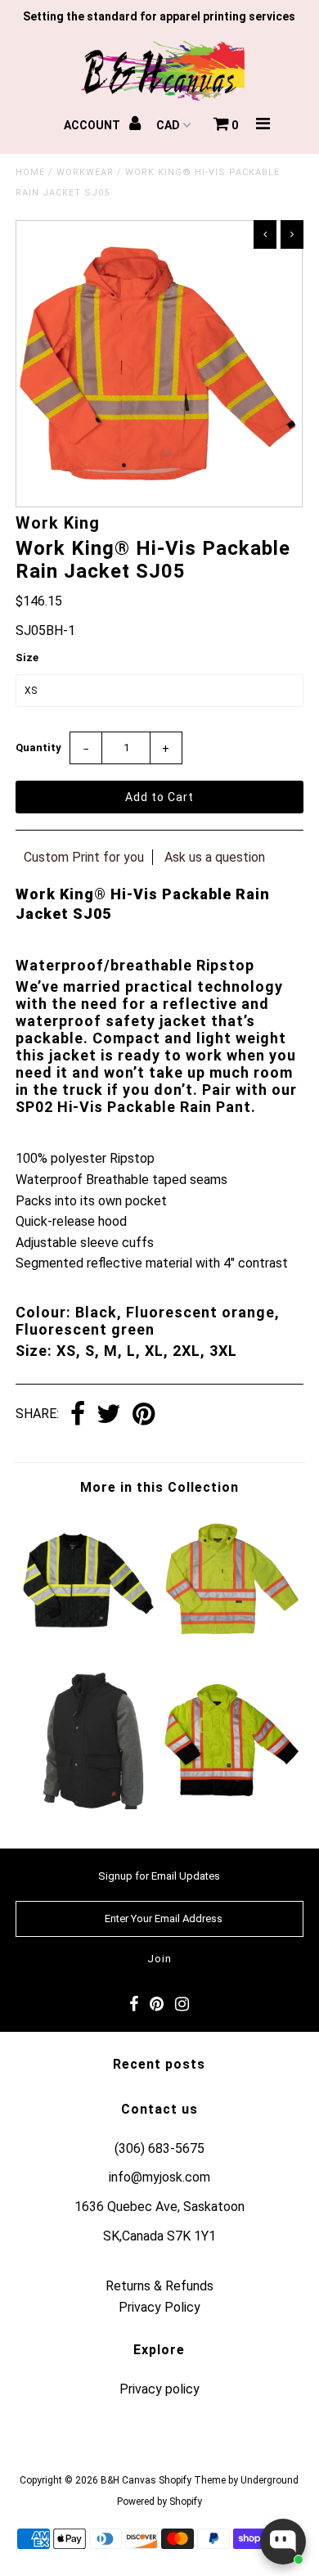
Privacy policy (159, 2389)
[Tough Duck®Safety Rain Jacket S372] (231, 1644)
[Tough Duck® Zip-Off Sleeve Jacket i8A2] (88, 1805)
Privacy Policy (159, 2307)
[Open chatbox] (283, 2542)
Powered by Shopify (159, 2502)
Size (27, 658)
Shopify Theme (192, 2480)
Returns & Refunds (159, 2286)
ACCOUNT (93, 125)
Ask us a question (215, 857)
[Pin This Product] (144, 1415)
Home (30, 172)
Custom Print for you (84, 857)
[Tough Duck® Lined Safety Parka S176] (231, 1805)
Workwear (85, 172)
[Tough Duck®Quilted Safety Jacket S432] (88, 1644)
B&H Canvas (128, 2480)
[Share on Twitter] (109, 1415)
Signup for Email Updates (159, 1876)
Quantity (38, 748)
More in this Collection (159, 1487)
